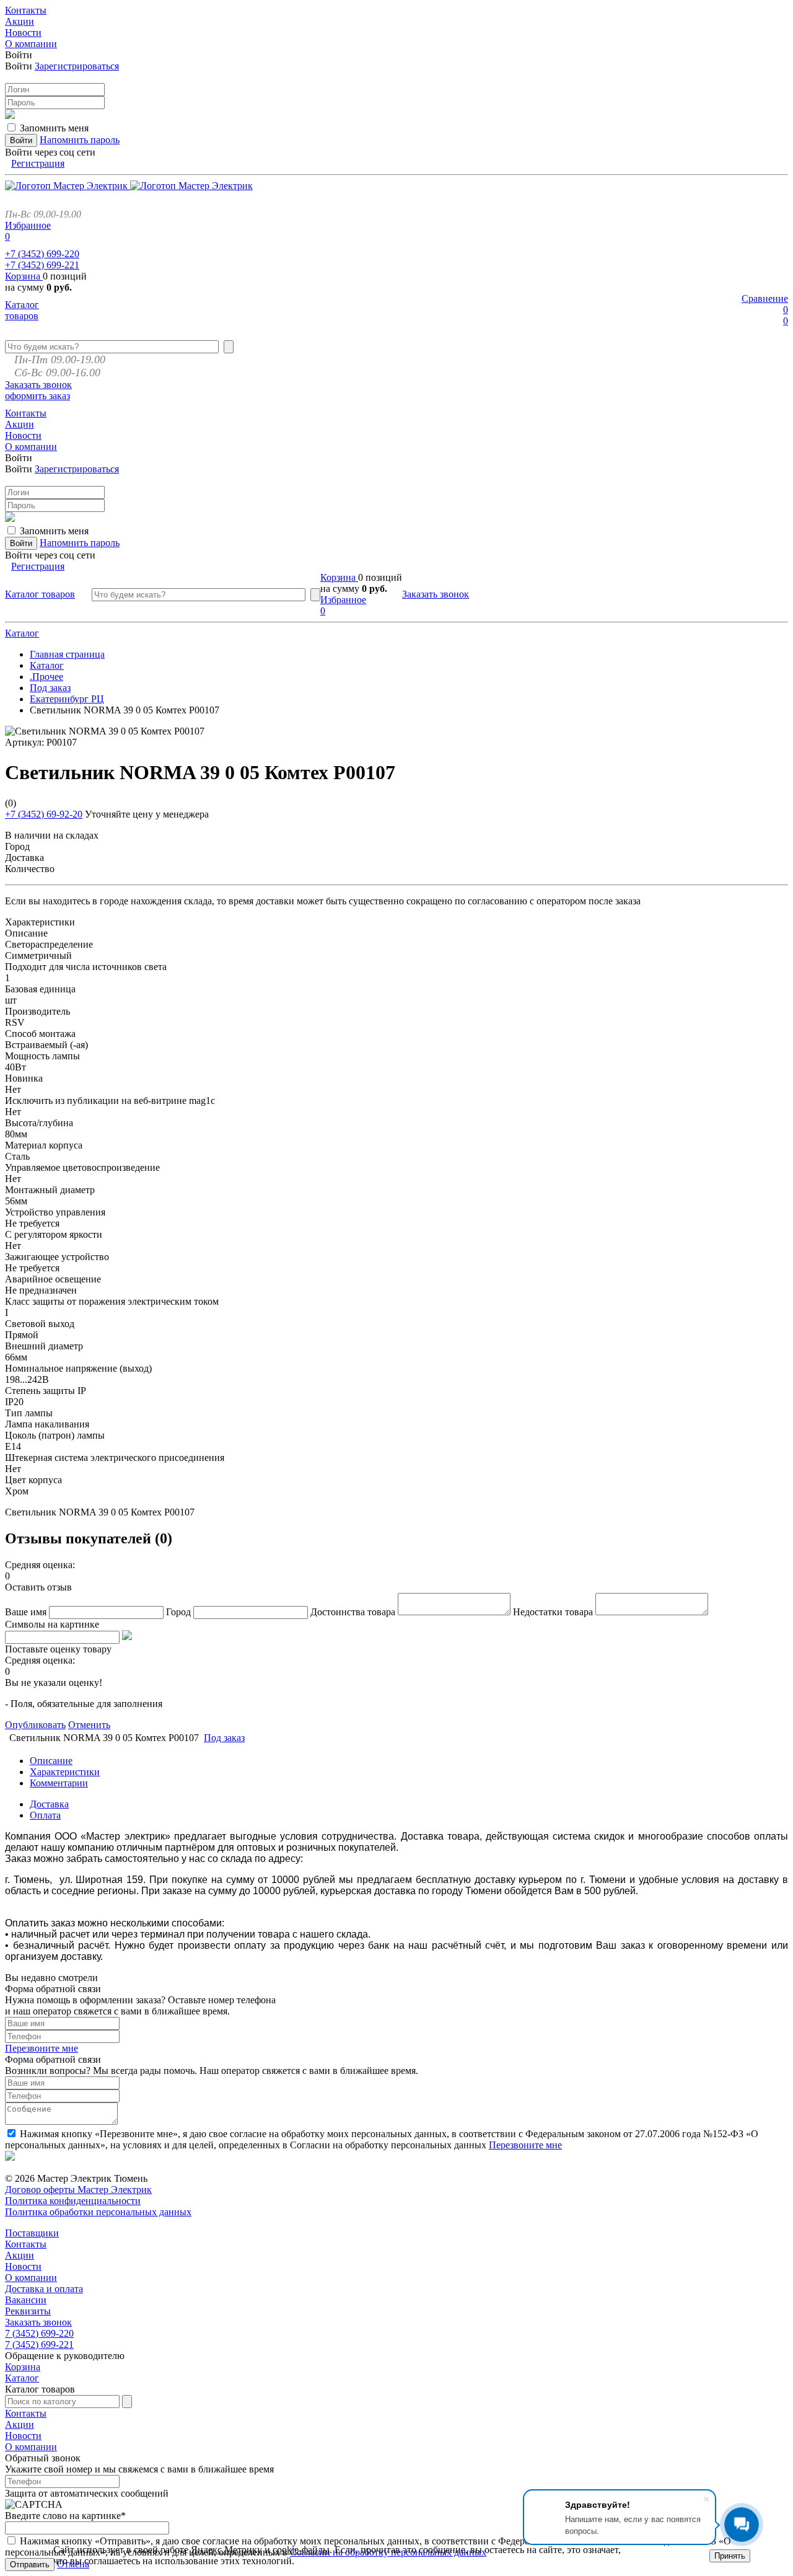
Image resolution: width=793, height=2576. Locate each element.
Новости (23, 2266)
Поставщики (32, 2233)
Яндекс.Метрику (226, 2550)
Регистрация (38, 163)
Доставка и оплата (44, 2289)
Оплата (45, 1815)
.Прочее (46, 677)
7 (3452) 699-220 (39, 2333)
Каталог (22, 633)
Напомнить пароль (80, 140)
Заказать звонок (38, 385)
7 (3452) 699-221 (39, 2344)
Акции (20, 2255)
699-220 (42, 254)
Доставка (49, 1804)
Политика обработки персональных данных (98, 2212)
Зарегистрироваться (77, 66)
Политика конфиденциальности (73, 2201)
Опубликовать (35, 1725)
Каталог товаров (22, 310)
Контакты (26, 2244)
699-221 (42, 265)
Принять (730, 2556)
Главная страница (67, 654)
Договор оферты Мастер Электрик (78, 2190)
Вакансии (26, 2300)
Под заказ (50, 688)
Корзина (24, 276)
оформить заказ (37, 396)
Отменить (89, 1725)
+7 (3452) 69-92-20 (44, 814)
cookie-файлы (301, 2550)
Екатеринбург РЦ (67, 699)
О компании (31, 2278)
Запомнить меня (54, 128)
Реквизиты (28, 2311)
